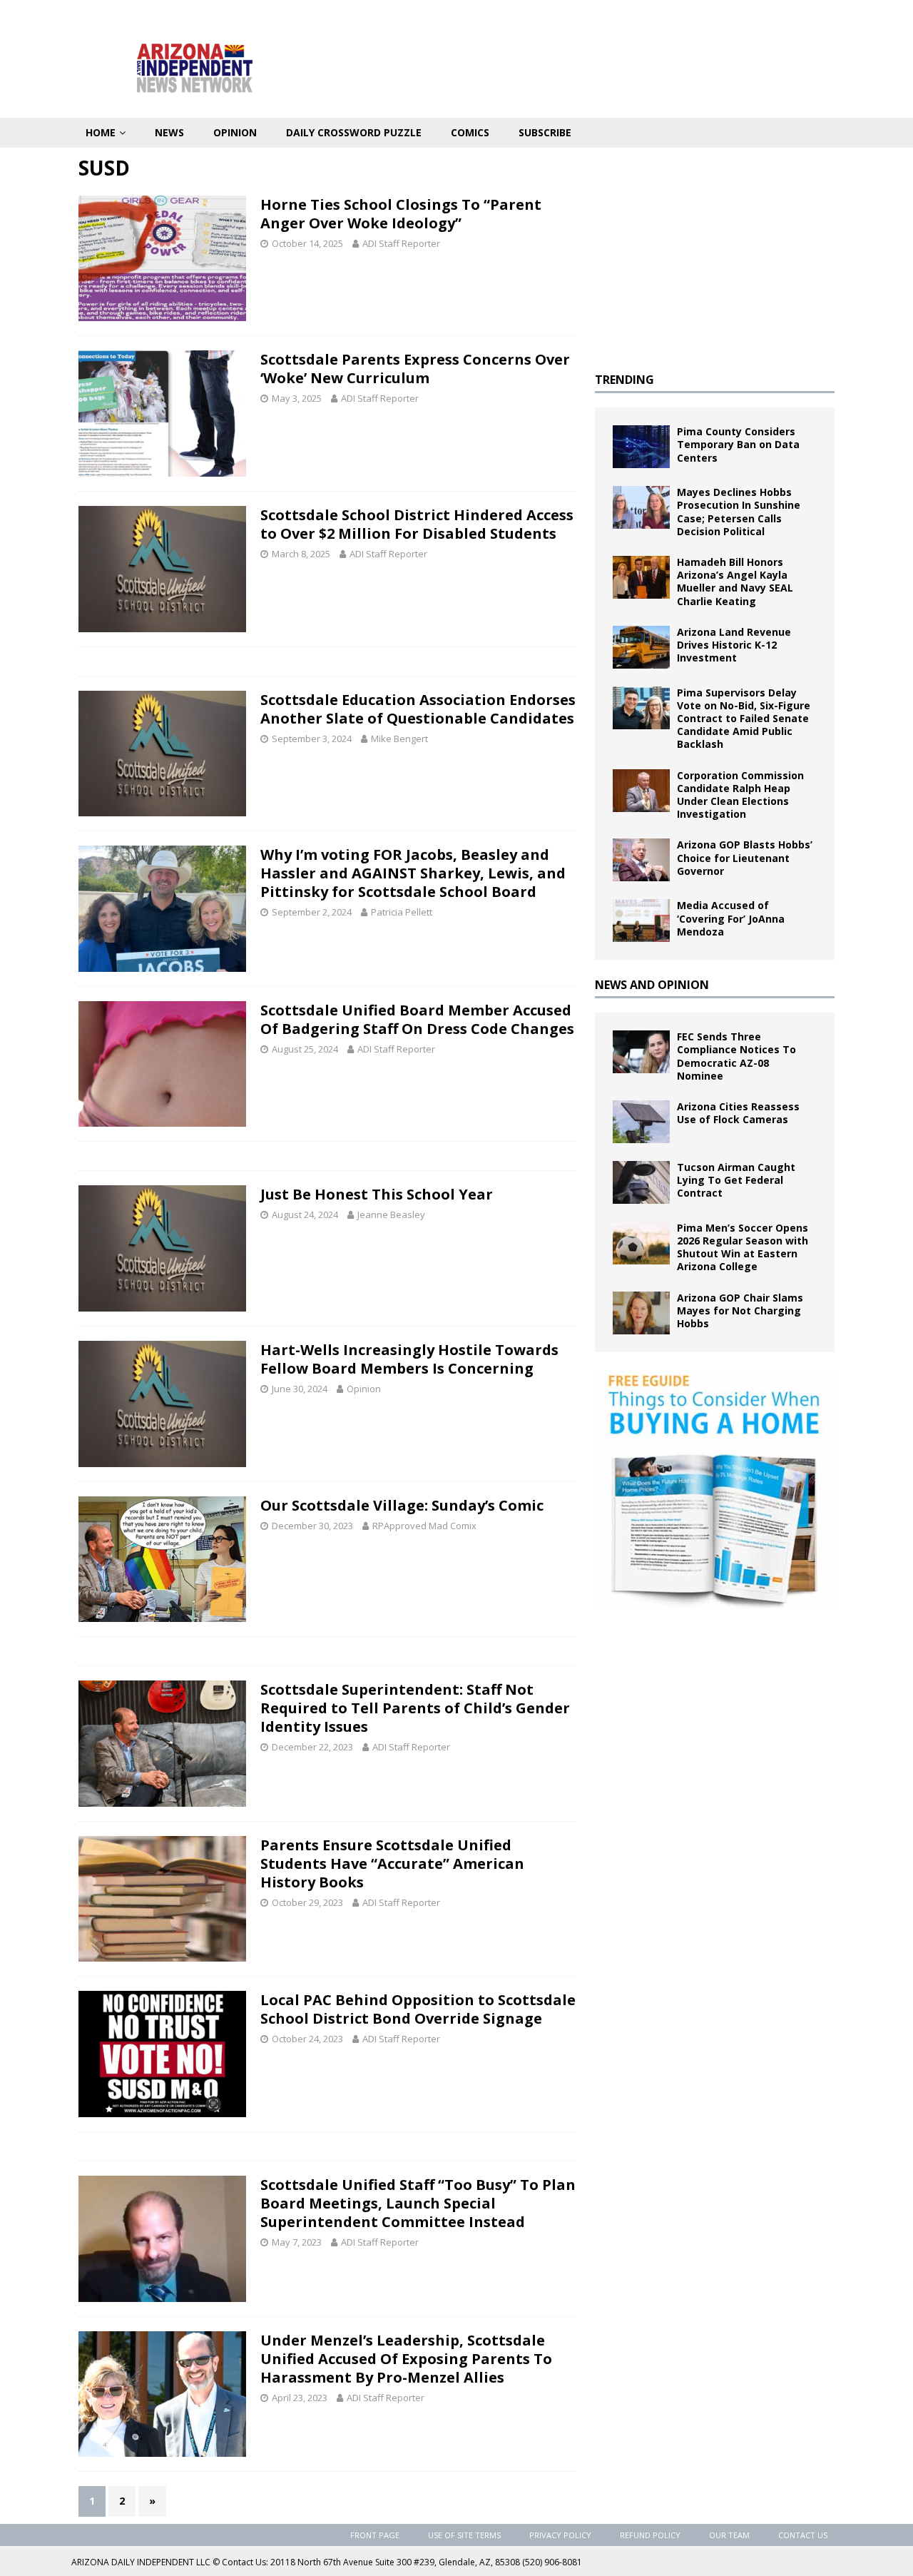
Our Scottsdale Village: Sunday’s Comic (402, 1505)
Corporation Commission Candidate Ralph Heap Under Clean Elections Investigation (740, 795)
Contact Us (803, 2535)
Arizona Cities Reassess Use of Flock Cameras (738, 1113)
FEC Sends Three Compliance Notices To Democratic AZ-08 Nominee (736, 1056)
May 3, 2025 (297, 398)
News (169, 132)
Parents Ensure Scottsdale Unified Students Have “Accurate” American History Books (392, 1863)
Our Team (729, 2535)
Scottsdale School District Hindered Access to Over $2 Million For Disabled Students (417, 524)
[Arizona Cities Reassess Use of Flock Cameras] (641, 1122)
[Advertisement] (715, 255)
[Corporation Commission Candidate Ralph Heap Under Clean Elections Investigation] (641, 791)
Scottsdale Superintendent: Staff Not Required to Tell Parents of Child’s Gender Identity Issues (415, 1708)
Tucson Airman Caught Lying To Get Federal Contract (736, 1180)
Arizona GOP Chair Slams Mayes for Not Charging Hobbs (740, 1310)
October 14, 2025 (307, 243)
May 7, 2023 (297, 2242)
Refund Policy (650, 2535)
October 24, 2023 (307, 2039)
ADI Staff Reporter (401, 243)
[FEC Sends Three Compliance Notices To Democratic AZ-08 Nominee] (641, 1052)
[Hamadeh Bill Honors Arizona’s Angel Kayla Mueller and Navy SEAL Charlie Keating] (641, 577)
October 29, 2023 (307, 1902)
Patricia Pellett (402, 912)
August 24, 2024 (305, 1215)
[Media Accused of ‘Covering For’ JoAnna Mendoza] (641, 921)
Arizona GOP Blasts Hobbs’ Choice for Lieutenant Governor (745, 857)
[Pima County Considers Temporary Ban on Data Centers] (641, 447)
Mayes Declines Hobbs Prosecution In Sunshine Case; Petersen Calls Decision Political (739, 512)
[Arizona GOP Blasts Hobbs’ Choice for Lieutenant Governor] (641, 860)
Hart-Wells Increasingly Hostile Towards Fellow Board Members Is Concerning (409, 1359)
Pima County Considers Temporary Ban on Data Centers (738, 444)
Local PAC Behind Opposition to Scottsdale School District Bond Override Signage (418, 2009)
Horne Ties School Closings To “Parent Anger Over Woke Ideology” (401, 214)
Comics (470, 132)
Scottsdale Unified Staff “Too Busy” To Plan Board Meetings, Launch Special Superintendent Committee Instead (418, 2203)
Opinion (235, 132)
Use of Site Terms (464, 2535)
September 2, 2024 (312, 912)
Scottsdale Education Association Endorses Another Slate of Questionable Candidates (418, 709)
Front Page (375, 2535)
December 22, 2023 (312, 1747)
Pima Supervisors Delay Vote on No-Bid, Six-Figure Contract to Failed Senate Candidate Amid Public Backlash (744, 719)
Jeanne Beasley (391, 1215)
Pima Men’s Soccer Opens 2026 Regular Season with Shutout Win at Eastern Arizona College (743, 1247)
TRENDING (624, 380)
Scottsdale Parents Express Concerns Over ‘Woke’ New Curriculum (415, 369)
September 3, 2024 (312, 739)
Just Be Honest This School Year (377, 1194)
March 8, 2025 (301, 554)
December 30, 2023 (312, 1526)
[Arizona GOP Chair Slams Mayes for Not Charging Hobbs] (641, 1313)
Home (101, 132)
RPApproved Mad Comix (424, 1526)
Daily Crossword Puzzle (354, 132)
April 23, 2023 (300, 2398)
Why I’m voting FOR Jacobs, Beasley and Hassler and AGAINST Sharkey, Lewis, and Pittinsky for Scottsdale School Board (413, 873)
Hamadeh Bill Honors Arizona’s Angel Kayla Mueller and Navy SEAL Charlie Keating (735, 582)
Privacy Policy (560, 2535)
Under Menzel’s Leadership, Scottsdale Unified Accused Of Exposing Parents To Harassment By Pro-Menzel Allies (406, 2359)
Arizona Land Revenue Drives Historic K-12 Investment (734, 645)
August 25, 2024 (305, 1049)
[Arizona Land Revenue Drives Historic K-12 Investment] (641, 647)
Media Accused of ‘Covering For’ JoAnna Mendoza (731, 918)
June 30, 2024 (300, 1389)
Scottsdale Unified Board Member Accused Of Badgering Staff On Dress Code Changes (417, 1019)
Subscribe (545, 132)
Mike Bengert (399, 739)
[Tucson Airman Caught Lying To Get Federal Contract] (641, 1182)
